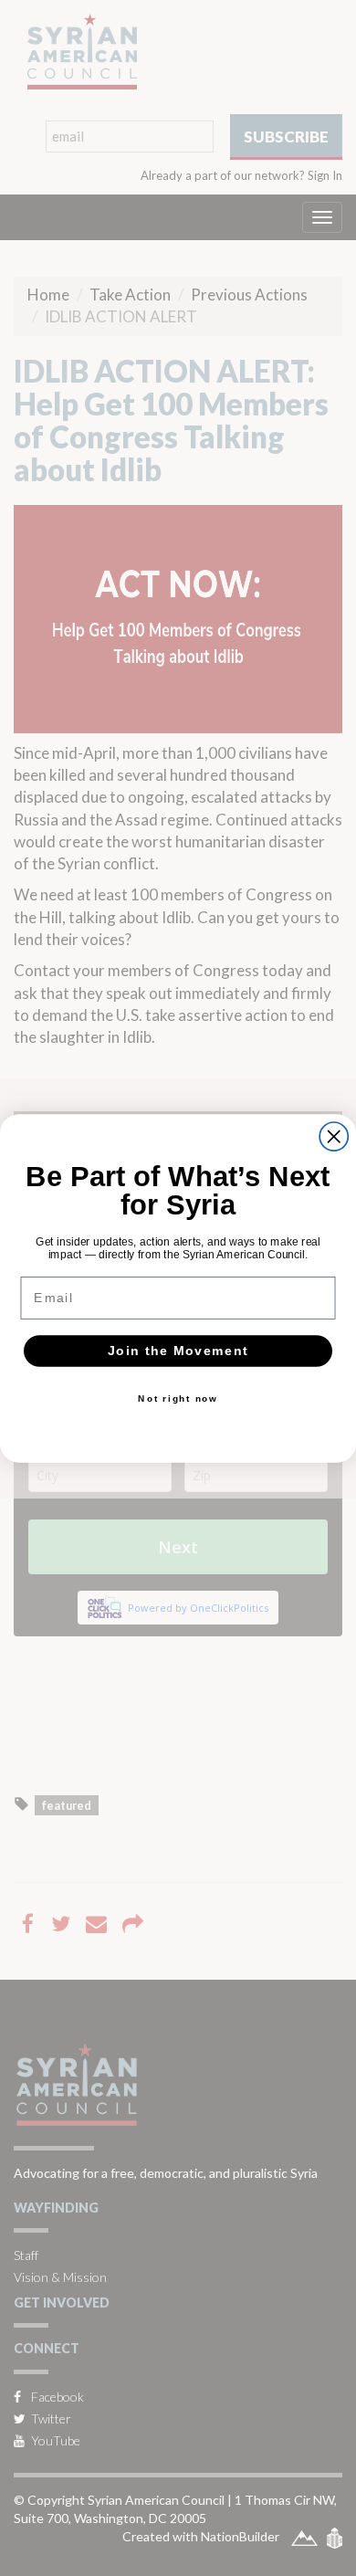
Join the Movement (178, 1350)
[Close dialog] (334, 1136)
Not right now (178, 1398)
